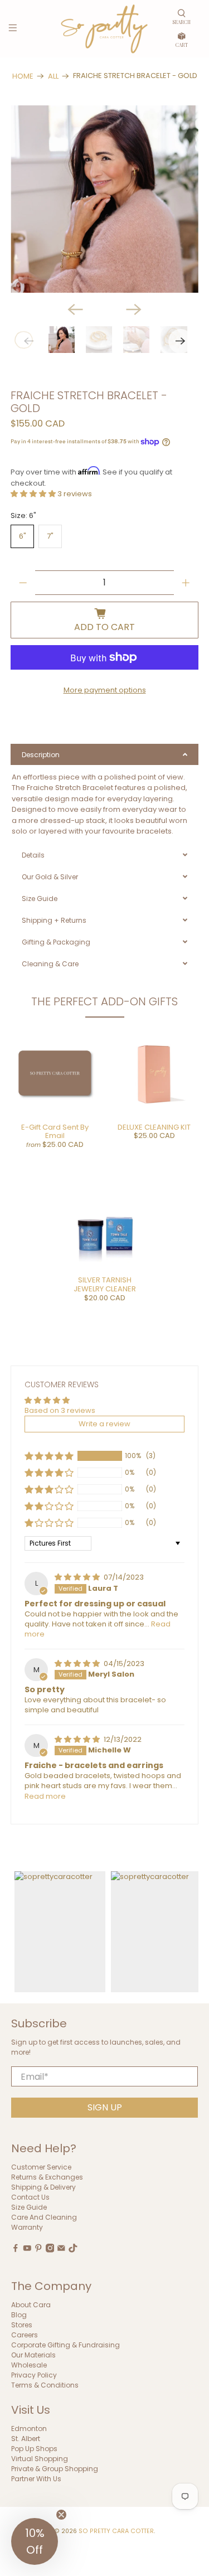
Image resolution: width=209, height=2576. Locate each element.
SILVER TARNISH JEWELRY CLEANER (105, 1284)
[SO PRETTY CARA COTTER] (105, 29)
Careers (25, 2335)
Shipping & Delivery (43, 2187)
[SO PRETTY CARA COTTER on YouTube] (27, 2250)
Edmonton (29, 2429)
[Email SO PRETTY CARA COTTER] (61, 2250)
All (53, 76)
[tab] (104, 754)
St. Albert (26, 2439)
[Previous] (75, 309)
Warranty (27, 2227)
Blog (19, 2315)
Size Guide (29, 2207)
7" (50, 536)
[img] (78, 1577)
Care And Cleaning (44, 2217)
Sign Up (105, 2107)
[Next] (134, 309)
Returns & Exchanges (47, 2177)
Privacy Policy (34, 2375)
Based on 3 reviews (60, 1410)
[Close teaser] (61, 2515)
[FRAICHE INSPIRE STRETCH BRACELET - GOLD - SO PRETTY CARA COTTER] (104, 199)
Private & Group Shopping (55, 2469)
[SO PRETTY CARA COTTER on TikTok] (73, 2250)
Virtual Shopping (40, 2459)
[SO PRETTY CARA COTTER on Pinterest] (38, 2250)
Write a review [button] (104, 1424)
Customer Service (41, 2167)
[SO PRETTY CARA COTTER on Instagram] (50, 2250)
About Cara (31, 2305)
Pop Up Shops (34, 2449)
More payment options (105, 690)
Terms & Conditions (45, 2385)
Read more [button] (45, 1796)
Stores (22, 2325)
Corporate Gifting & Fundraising (65, 2345)
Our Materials (33, 2355)
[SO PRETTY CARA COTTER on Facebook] (16, 2250)
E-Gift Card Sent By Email (55, 1132)
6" (23, 536)
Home (23, 76)
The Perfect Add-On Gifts (104, 1001)
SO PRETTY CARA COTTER (116, 2531)
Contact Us (30, 2197)
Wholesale (29, 2365)
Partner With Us (36, 2479)
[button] (34, 494)
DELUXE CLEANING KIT (154, 1127)
